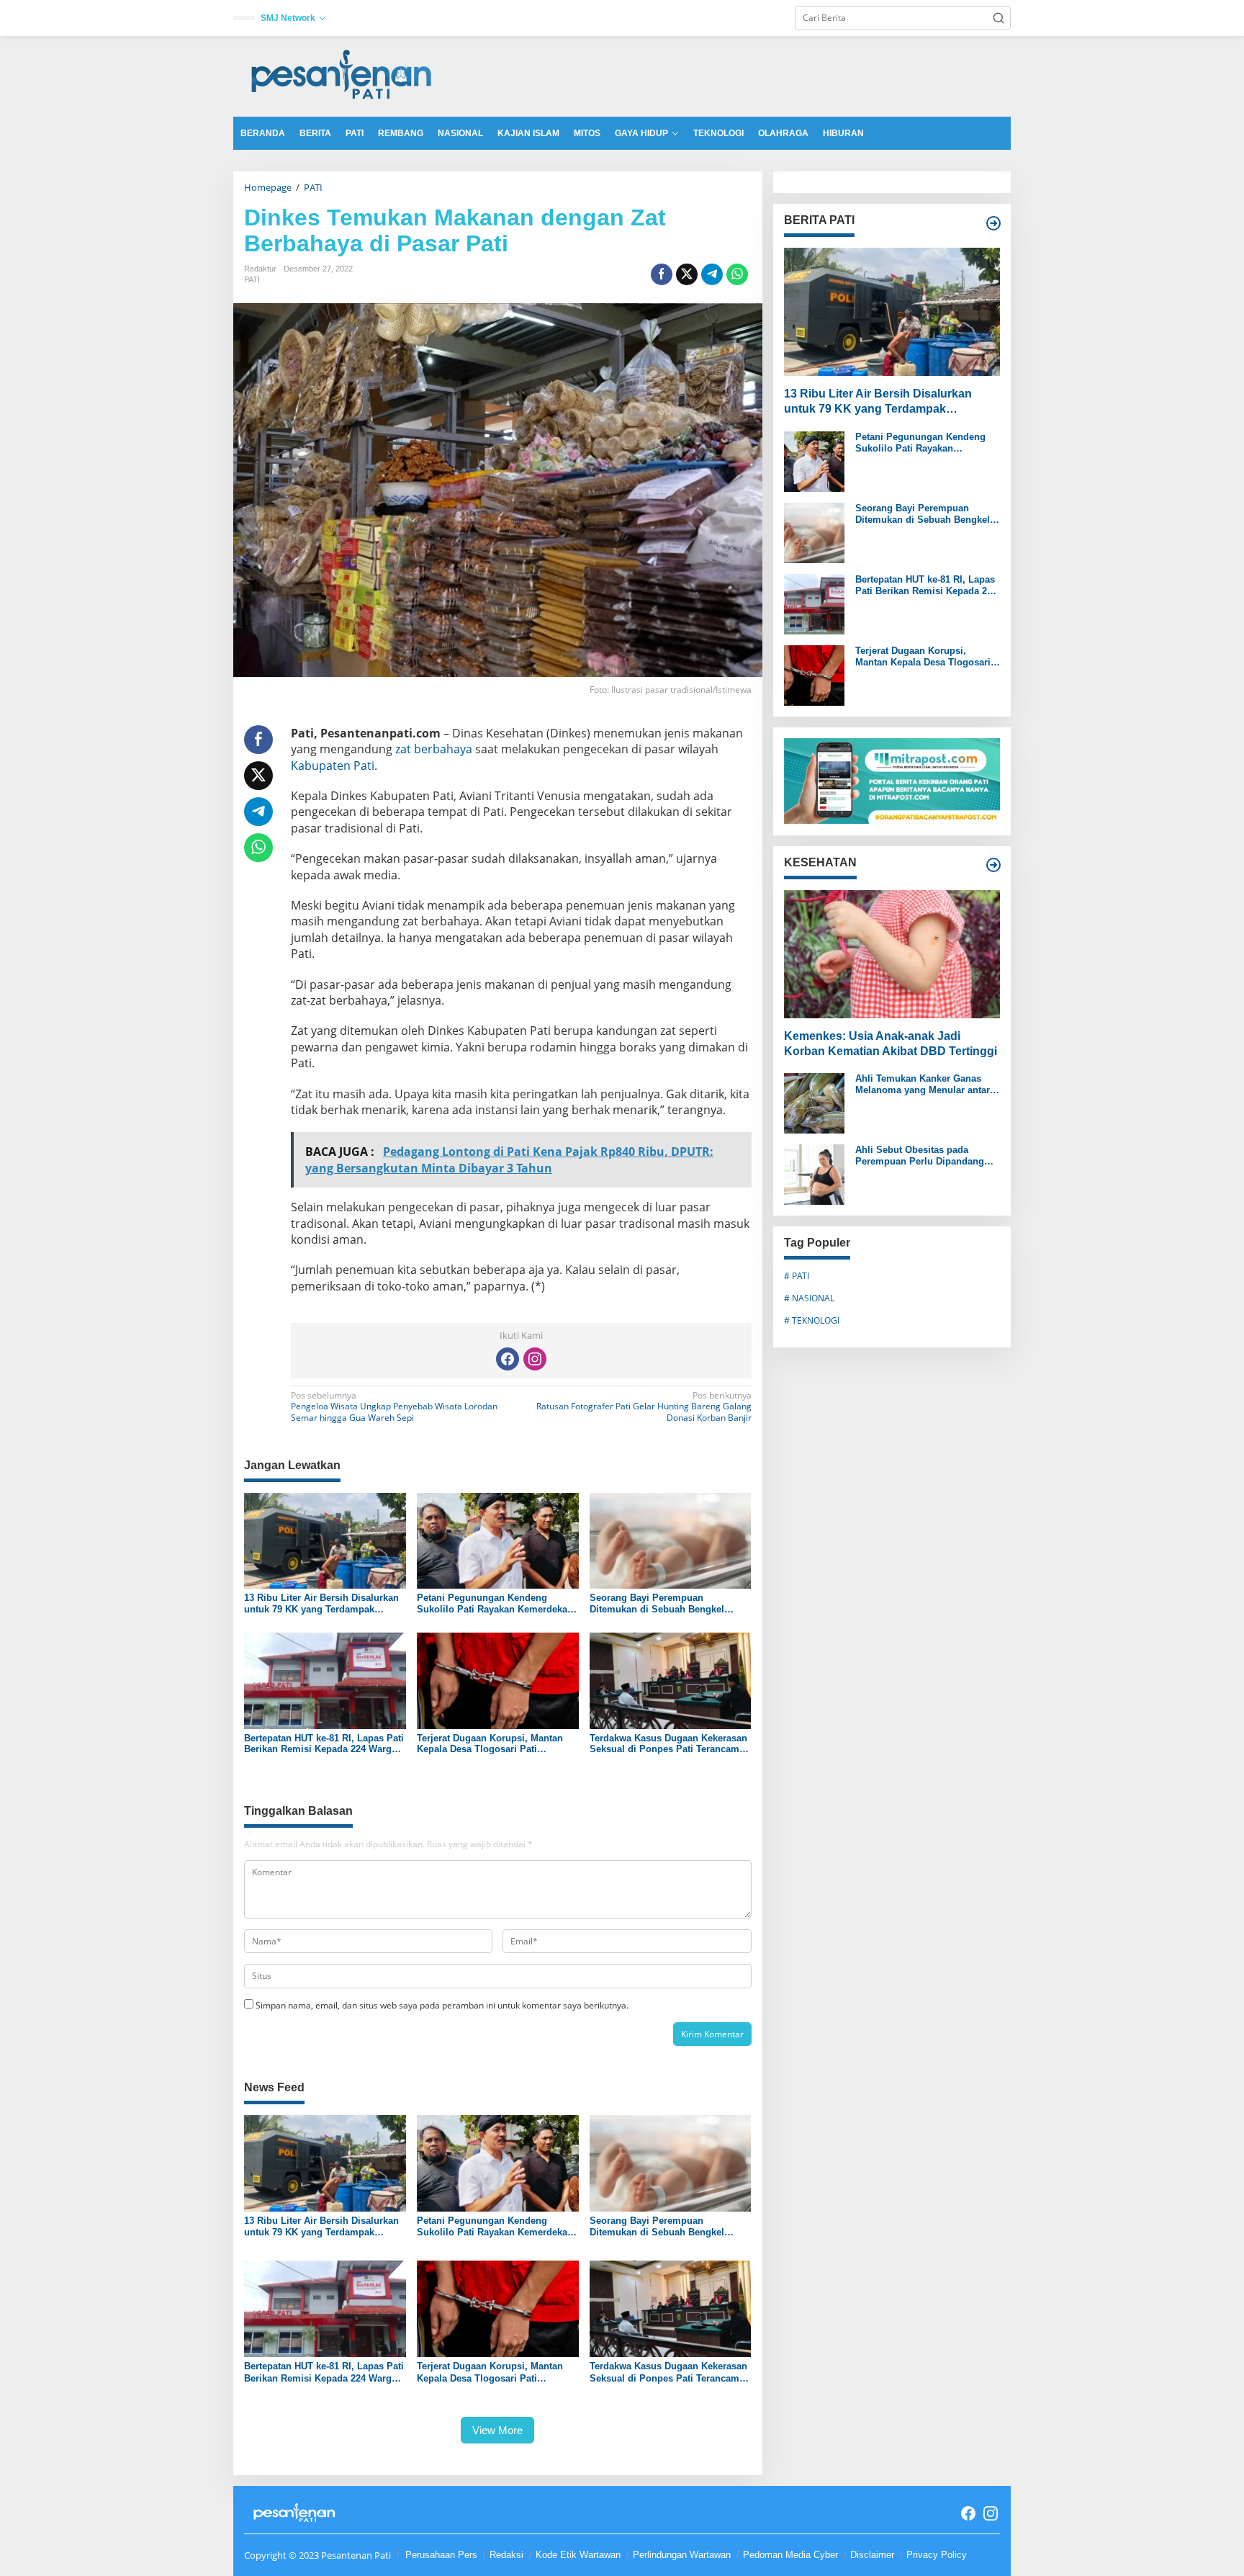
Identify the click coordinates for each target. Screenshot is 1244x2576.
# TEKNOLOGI (812, 1320)
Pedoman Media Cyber (790, 2555)
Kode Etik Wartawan (578, 2555)
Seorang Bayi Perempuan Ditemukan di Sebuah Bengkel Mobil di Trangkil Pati (657, 1603)
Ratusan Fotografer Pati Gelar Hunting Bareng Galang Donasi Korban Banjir (644, 1407)
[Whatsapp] (737, 274)
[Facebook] (508, 1359)
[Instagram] (535, 1359)
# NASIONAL (809, 1298)
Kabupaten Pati (333, 766)
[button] (999, 18)
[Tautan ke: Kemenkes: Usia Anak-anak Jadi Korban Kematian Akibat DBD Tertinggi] (892, 953)
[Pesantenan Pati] (342, 75)
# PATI (797, 1276)
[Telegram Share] (712, 274)
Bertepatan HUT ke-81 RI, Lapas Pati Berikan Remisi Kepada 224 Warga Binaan (324, 1744)
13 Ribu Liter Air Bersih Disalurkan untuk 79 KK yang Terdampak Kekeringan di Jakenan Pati (321, 1603)
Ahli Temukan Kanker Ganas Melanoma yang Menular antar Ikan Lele (923, 1084)
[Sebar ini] (662, 274)
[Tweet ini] (687, 274)
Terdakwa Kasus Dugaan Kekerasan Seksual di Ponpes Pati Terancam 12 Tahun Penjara (668, 1744)
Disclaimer (872, 2555)
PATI (252, 279)
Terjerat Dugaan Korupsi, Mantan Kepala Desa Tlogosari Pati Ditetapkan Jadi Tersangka (490, 1744)
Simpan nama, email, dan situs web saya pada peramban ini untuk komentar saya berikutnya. (442, 2005)
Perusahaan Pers (441, 2555)
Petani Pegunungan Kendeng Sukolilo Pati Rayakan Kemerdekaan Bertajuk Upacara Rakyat (497, 1603)
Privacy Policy (937, 2555)
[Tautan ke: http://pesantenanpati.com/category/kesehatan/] (993, 865)
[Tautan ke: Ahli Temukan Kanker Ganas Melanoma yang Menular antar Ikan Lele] (814, 1102)
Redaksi (506, 2555)
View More (497, 2430)
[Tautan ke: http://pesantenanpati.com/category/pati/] (993, 223)
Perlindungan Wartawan (682, 2555)
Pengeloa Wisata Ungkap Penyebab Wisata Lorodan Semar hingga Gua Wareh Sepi (394, 1407)
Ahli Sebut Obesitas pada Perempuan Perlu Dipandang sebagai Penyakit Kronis (920, 1155)
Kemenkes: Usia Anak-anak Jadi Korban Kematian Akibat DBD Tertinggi (891, 1044)
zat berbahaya (434, 749)
